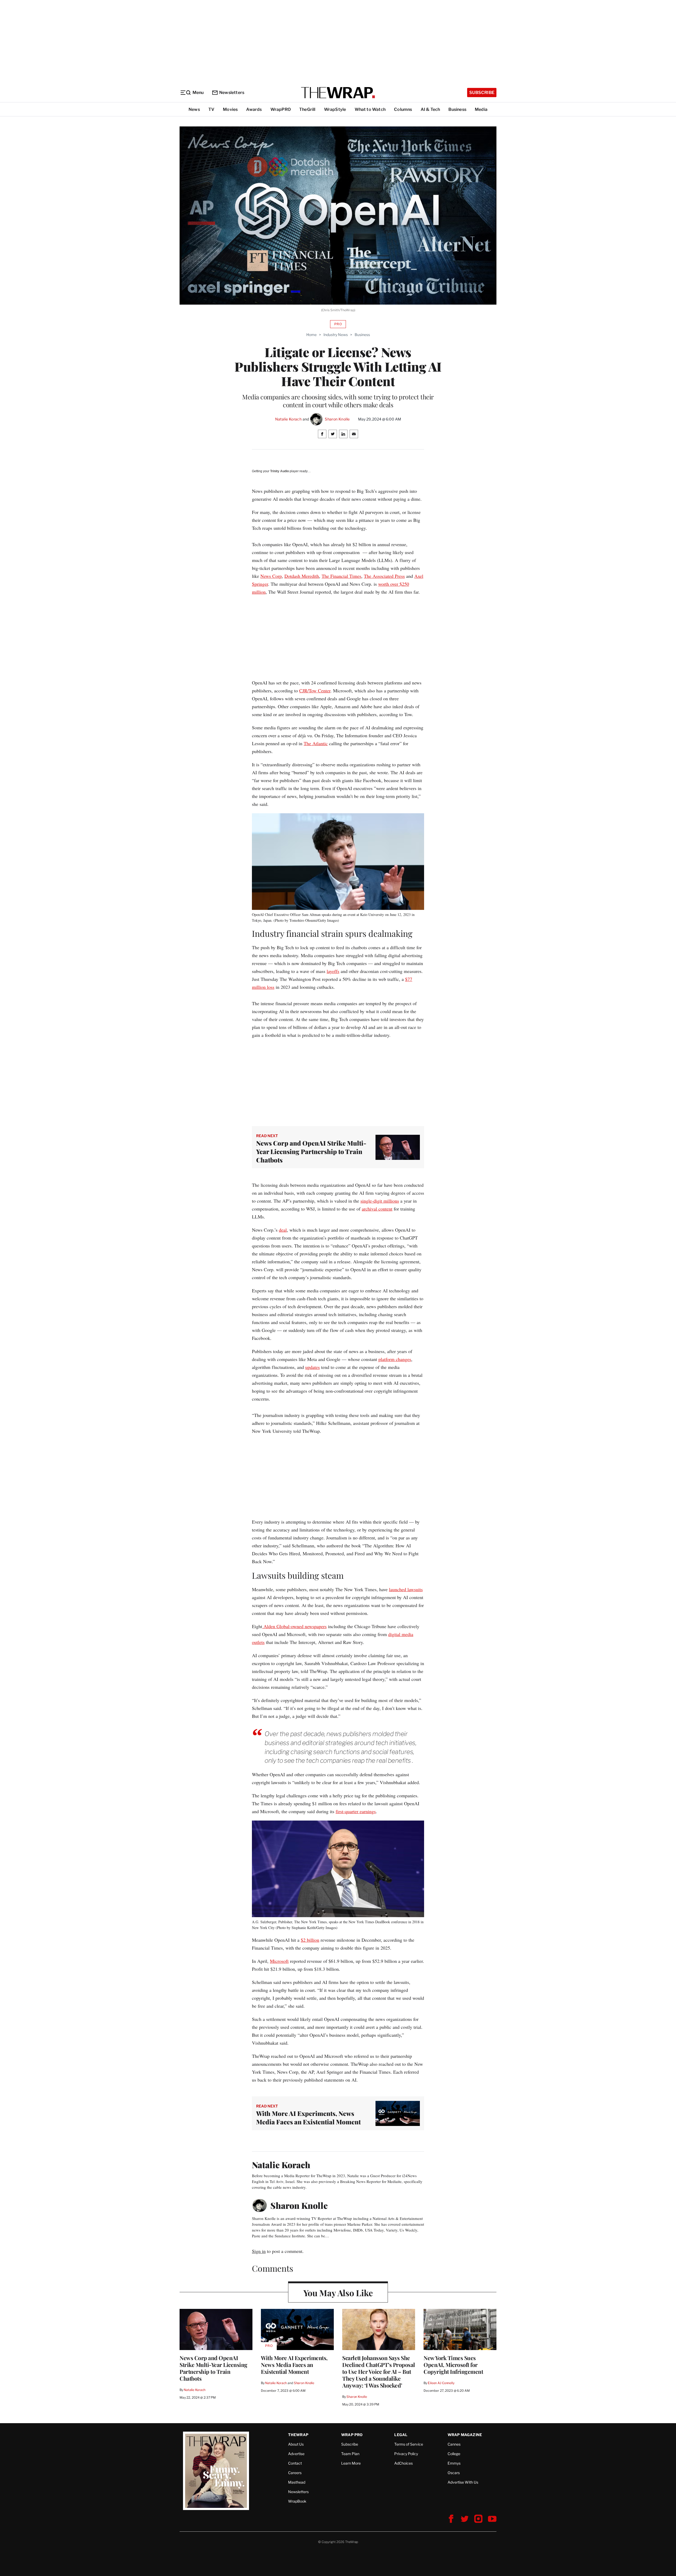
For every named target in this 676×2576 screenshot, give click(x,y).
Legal (401, 2435)
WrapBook (297, 2501)
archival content (377, 1209)
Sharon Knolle (337, 419)
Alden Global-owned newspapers (294, 1626)
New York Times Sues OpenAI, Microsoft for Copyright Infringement (453, 2365)
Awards (254, 109)
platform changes (395, 1359)
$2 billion (310, 1940)
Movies (230, 109)
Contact (295, 2463)
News (194, 109)
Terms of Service (409, 2444)
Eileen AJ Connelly (441, 2383)
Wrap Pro (352, 2435)
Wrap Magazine (465, 2435)
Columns (403, 109)
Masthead (297, 2482)
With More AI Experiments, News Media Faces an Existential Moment (308, 2117)
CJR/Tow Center (315, 691)
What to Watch (370, 109)
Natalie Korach (288, 419)
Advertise (296, 2454)
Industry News (336, 335)
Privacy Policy (406, 2454)
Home (311, 335)
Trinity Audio (280, 471)
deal (283, 1230)
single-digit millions (380, 1201)
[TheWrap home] (338, 93)
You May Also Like (338, 2293)
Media (481, 109)
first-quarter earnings (356, 1811)
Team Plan (350, 2454)
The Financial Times (341, 576)
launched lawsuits (406, 1589)
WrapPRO (281, 109)
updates (313, 1367)
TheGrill (307, 109)
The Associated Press (384, 576)
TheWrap (298, 2435)
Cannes (454, 2444)
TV (211, 109)
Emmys (454, 2463)
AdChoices (403, 2463)
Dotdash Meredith (302, 576)
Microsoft (279, 1961)
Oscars (454, 2473)
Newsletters (232, 93)
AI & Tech (430, 109)
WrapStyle (335, 109)
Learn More (351, 2463)
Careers (295, 2473)
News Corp (271, 576)
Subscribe (482, 93)
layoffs (333, 971)
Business (457, 109)
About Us (296, 2444)
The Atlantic (316, 743)
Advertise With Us (463, 2482)
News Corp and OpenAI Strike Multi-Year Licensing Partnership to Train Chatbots (311, 1151)
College (454, 2454)
